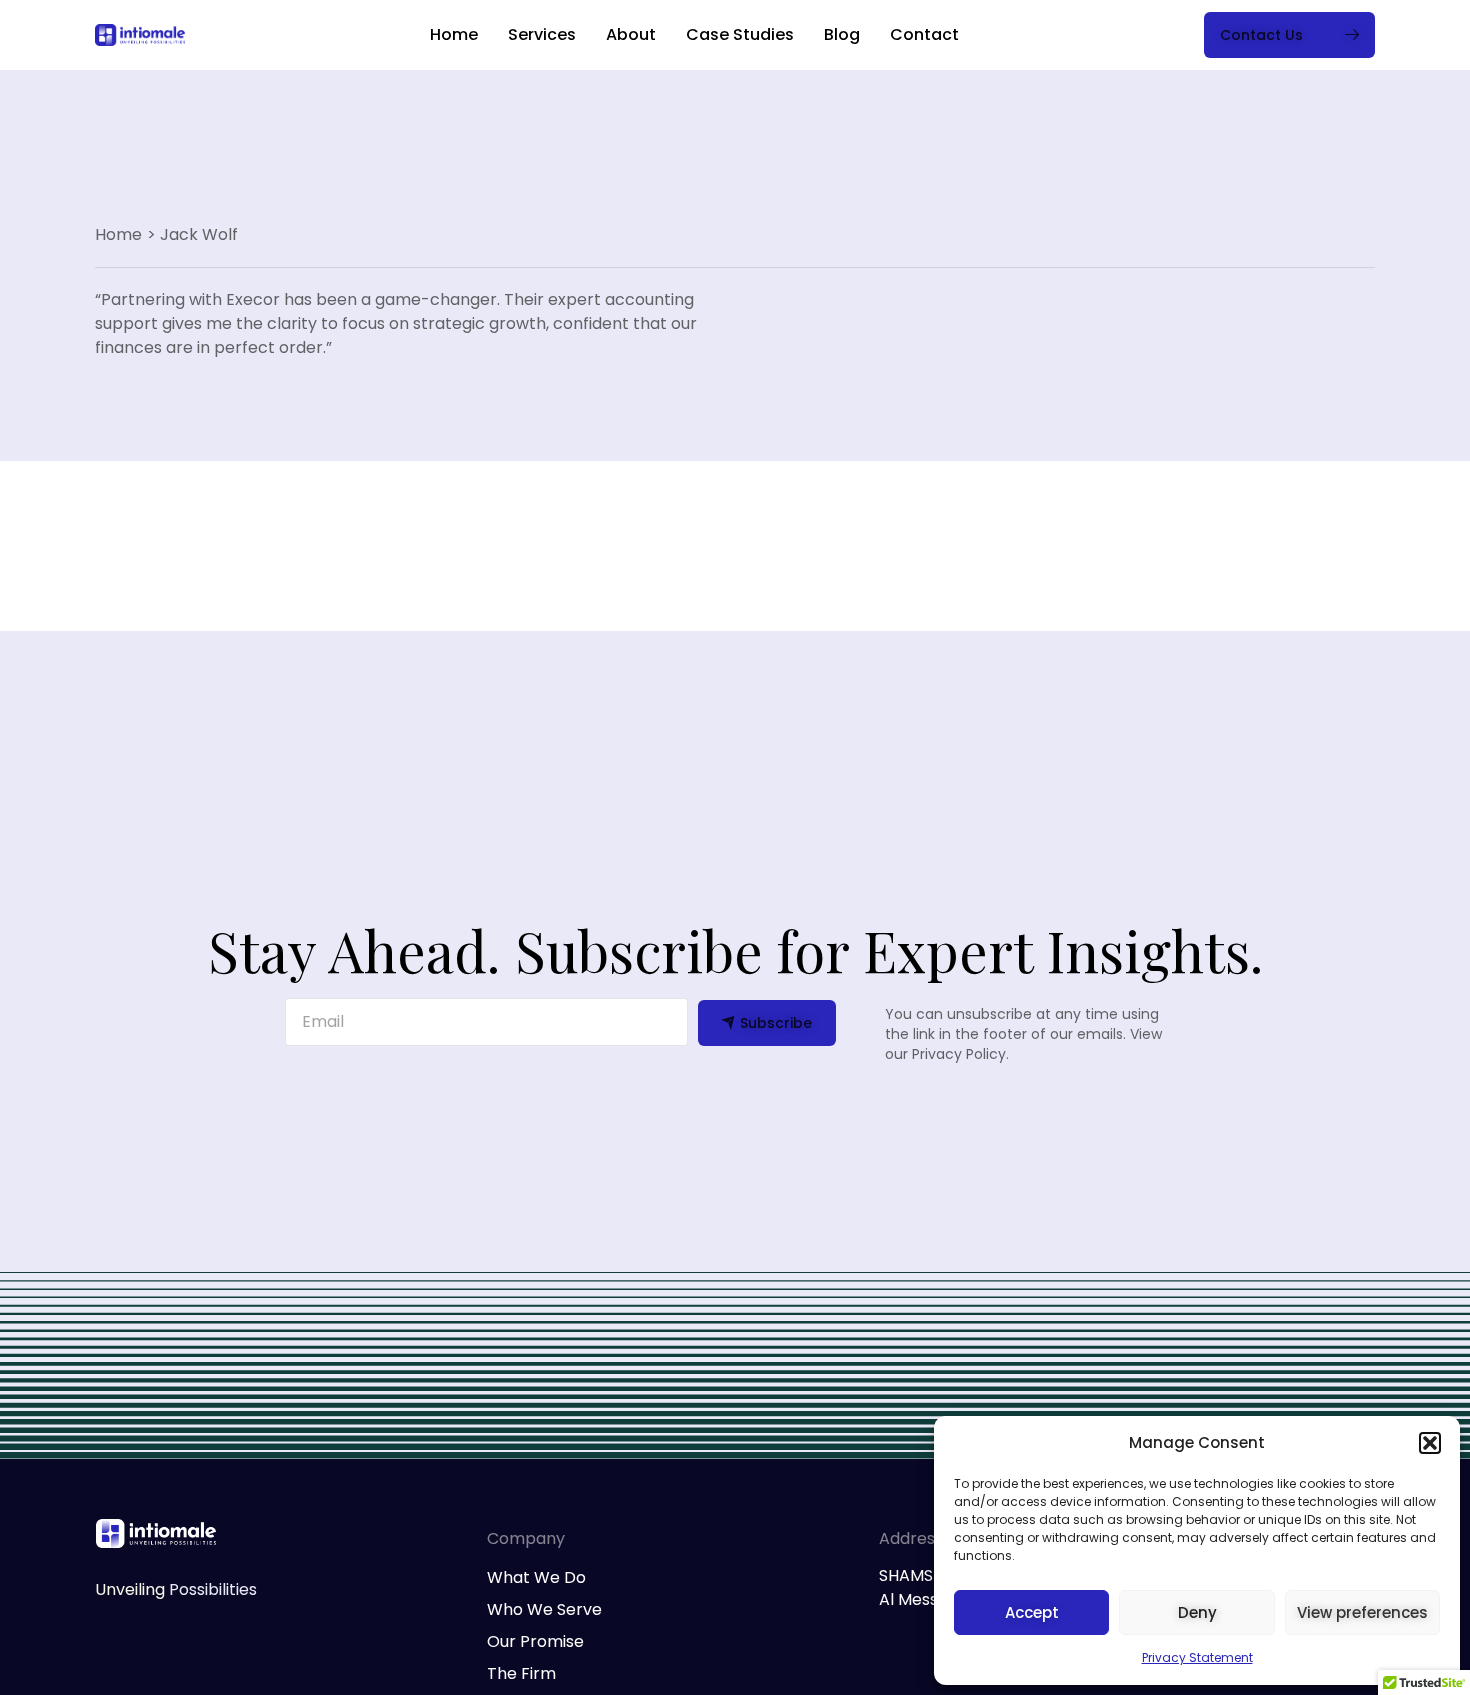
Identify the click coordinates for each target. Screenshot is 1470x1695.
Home (454, 34)
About (631, 34)
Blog (842, 34)
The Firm (521, 1673)
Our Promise (535, 1641)
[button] (1430, 1443)
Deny (1197, 1612)
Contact (924, 34)
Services (542, 34)
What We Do (536, 1577)
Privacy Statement (1197, 1657)
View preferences (1362, 1612)
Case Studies (740, 34)
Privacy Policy (959, 1054)
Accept (1032, 1612)
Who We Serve (544, 1609)
